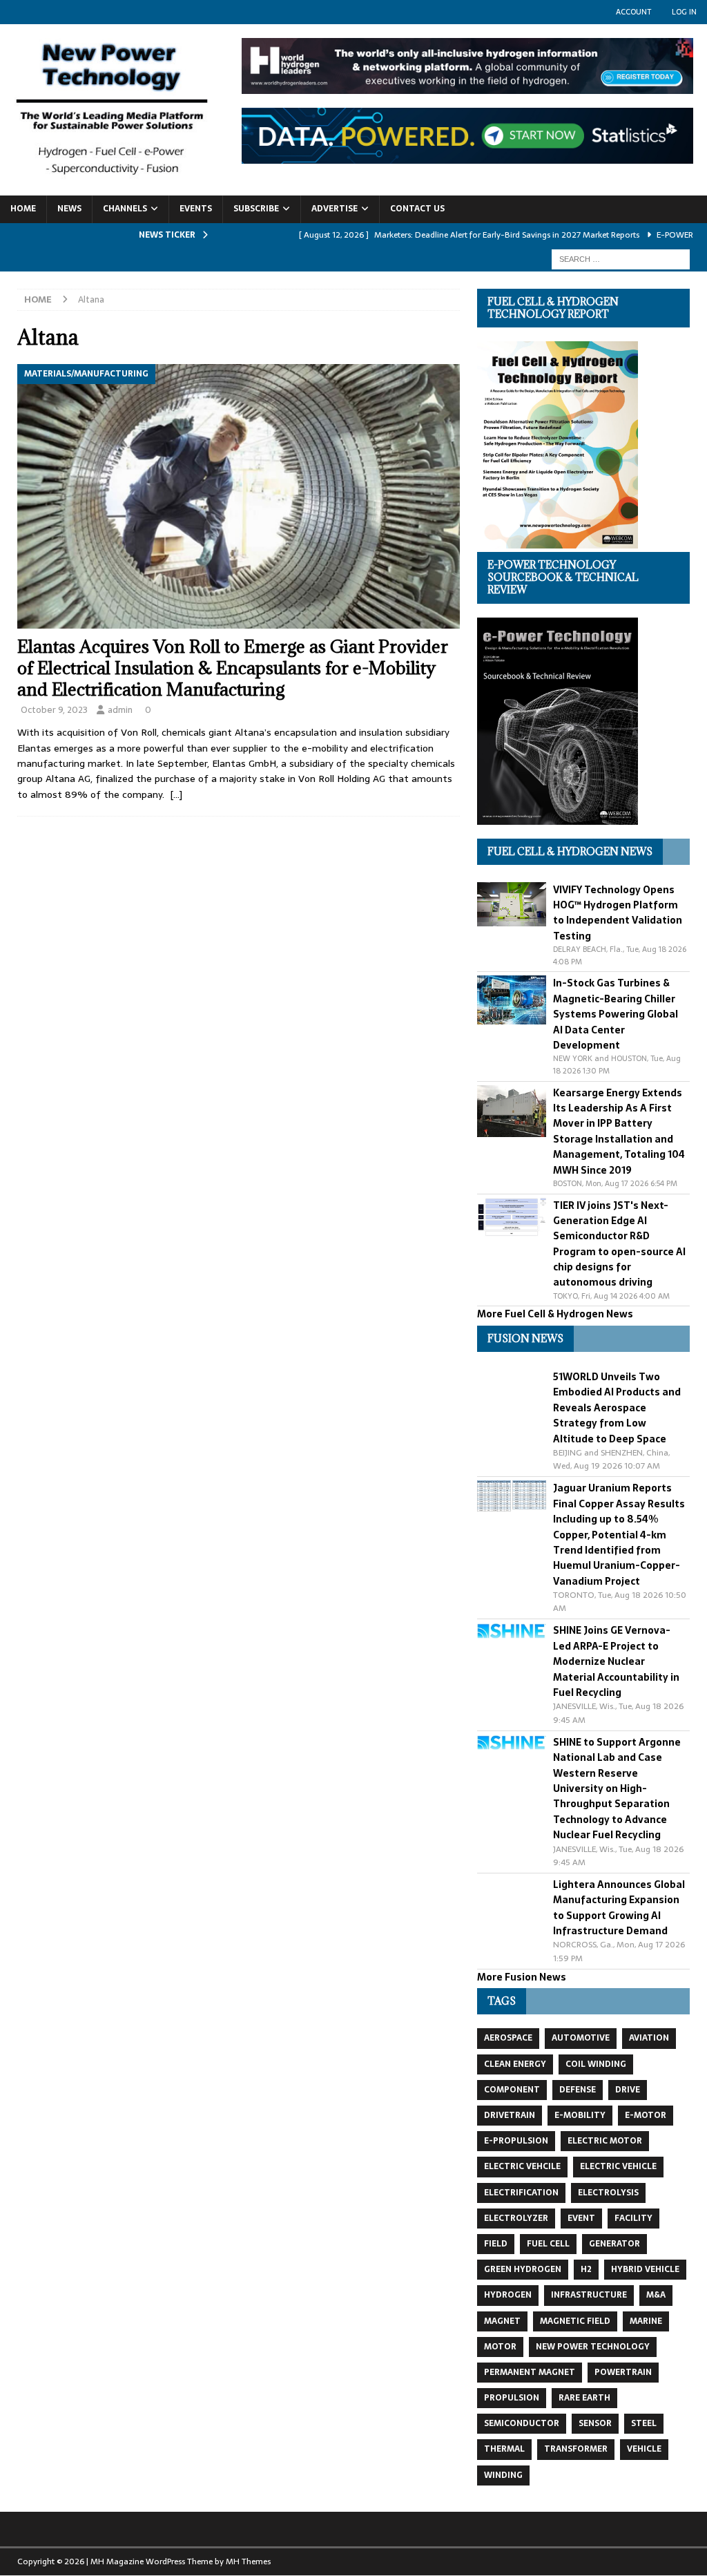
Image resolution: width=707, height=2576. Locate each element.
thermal (504, 2449)
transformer (576, 2449)
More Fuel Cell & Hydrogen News (555, 1314)
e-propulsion (516, 2141)
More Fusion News (522, 1977)
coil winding (596, 2064)
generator (614, 2244)
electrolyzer (516, 2218)
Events (196, 209)
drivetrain (510, 2115)
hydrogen (508, 2295)
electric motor (605, 2141)
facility (633, 2218)
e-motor (646, 2115)
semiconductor (522, 2423)
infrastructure (589, 2295)
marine (646, 2321)
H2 (586, 2269)
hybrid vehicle (645, 2269)
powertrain (623, 2372)
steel (644, 2423)
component (512, 2090)
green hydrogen (523, 2269)
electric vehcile (522, 2166)
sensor (595, 2423)
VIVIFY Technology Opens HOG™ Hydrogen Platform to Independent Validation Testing (618, 913)
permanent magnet (530, 2372)
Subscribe (256, 209)
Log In (684, 12)
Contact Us (417, 209)
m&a (656, 2295)
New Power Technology (593, 2347)
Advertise (335, 209)
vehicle (644, 2449)
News (69, 209)
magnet (502, 2321)
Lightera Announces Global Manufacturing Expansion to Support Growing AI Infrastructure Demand (619, 1908)
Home (23, 209)
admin (120, 710)
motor (500, 2347)
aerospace (508, 2038)
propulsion (512, 2398)
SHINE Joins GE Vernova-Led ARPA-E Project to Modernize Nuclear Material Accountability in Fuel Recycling (616, 1661)
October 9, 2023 (54, 710)
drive (628, 2090)
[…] (176, 794)
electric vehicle (618, 2166)
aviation (649, 2038)
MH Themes (248, 2561)
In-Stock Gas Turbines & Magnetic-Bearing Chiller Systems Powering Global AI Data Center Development (616, 1014)
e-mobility (580, 2115)
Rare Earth (584, 2398)
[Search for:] (621, 258)
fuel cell (548, 2244)
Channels (125, 209)
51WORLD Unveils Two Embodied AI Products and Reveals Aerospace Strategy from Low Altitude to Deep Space (617, 1408)
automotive (581, 2038)
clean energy (515, 2064)
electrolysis (608, 2193)
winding (503, 2475)
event (581, 2218)
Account (633, 12)
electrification (521, 2193)
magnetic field (575, 2321)
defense (578, 2090)
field (496, 2244)
